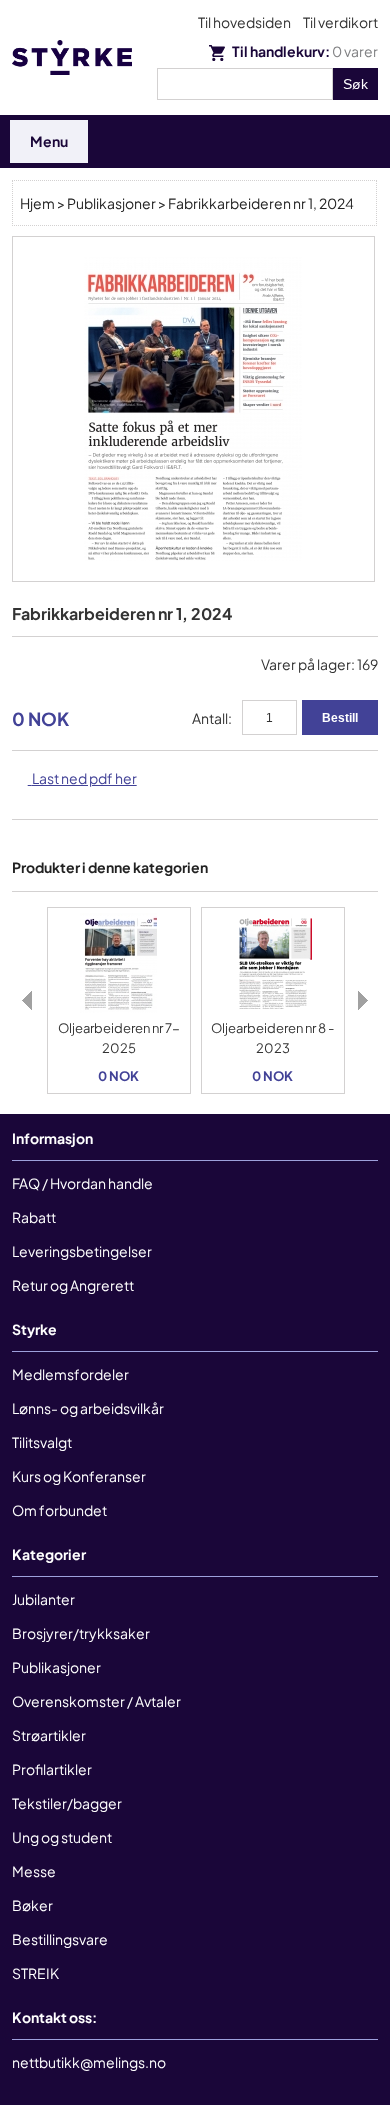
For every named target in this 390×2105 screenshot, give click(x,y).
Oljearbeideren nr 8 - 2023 (272, 1038)
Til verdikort (340, 22)
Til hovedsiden (244, 22)
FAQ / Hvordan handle (82, 1183)
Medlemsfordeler (70, 1374)
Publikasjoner (111, 203)
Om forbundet (59, 1510)
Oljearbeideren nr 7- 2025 (119, 1038)
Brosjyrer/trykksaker (81, 1633)
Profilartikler (52, 1769)
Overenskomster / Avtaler (96, 1701)
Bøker (32, 1905)
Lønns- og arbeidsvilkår (88, 1408)
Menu (49, 141)
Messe (34, 1871)
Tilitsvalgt (42, 1442)
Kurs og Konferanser (79, 1476)
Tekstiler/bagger (67, 1803)
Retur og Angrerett (73, 1285)
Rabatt (34, 1217)
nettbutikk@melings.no (89, 2062)
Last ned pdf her (84, 778)
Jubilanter (43, 1599)
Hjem (37, 203)
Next (363, 1001)
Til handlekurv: (304, 51)
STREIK (35, 1973)
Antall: (212, 718)
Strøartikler (49, 1735)
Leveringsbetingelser (82, 1251)
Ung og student (62, 1837)
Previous (27, 1001)
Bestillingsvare (60, 1939)
